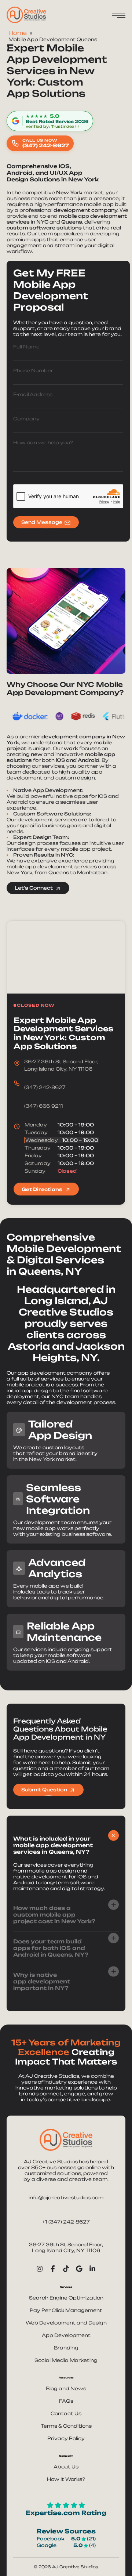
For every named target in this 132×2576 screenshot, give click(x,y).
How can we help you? (43, 442)
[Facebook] (53, 2268)
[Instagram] (40, 2268)
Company (26, 419)
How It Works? (66, 2479)
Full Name (26, 347)
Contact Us (66, 2413)
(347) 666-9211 (44, 1106)
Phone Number (33, 370)
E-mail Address (33, 394)
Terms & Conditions (66, 2426)
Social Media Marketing (66, 2360)
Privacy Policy (66, 2438)
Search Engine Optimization (66, 2298)
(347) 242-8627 (45, 1087)
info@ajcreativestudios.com (66, 2197)
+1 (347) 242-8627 (66, 2222)
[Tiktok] (66, 2268)
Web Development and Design (66, 2323)
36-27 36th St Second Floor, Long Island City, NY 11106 (66, 2247)
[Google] (79, 2268)
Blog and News (66, 2388)
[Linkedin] (92, 2268)
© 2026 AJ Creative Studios (66, 2567)
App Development (66, 2335)
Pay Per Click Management (66, 2310)
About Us (66, 2467)
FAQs (66, 2401)
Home (18, 33)
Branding (66, 2348)
